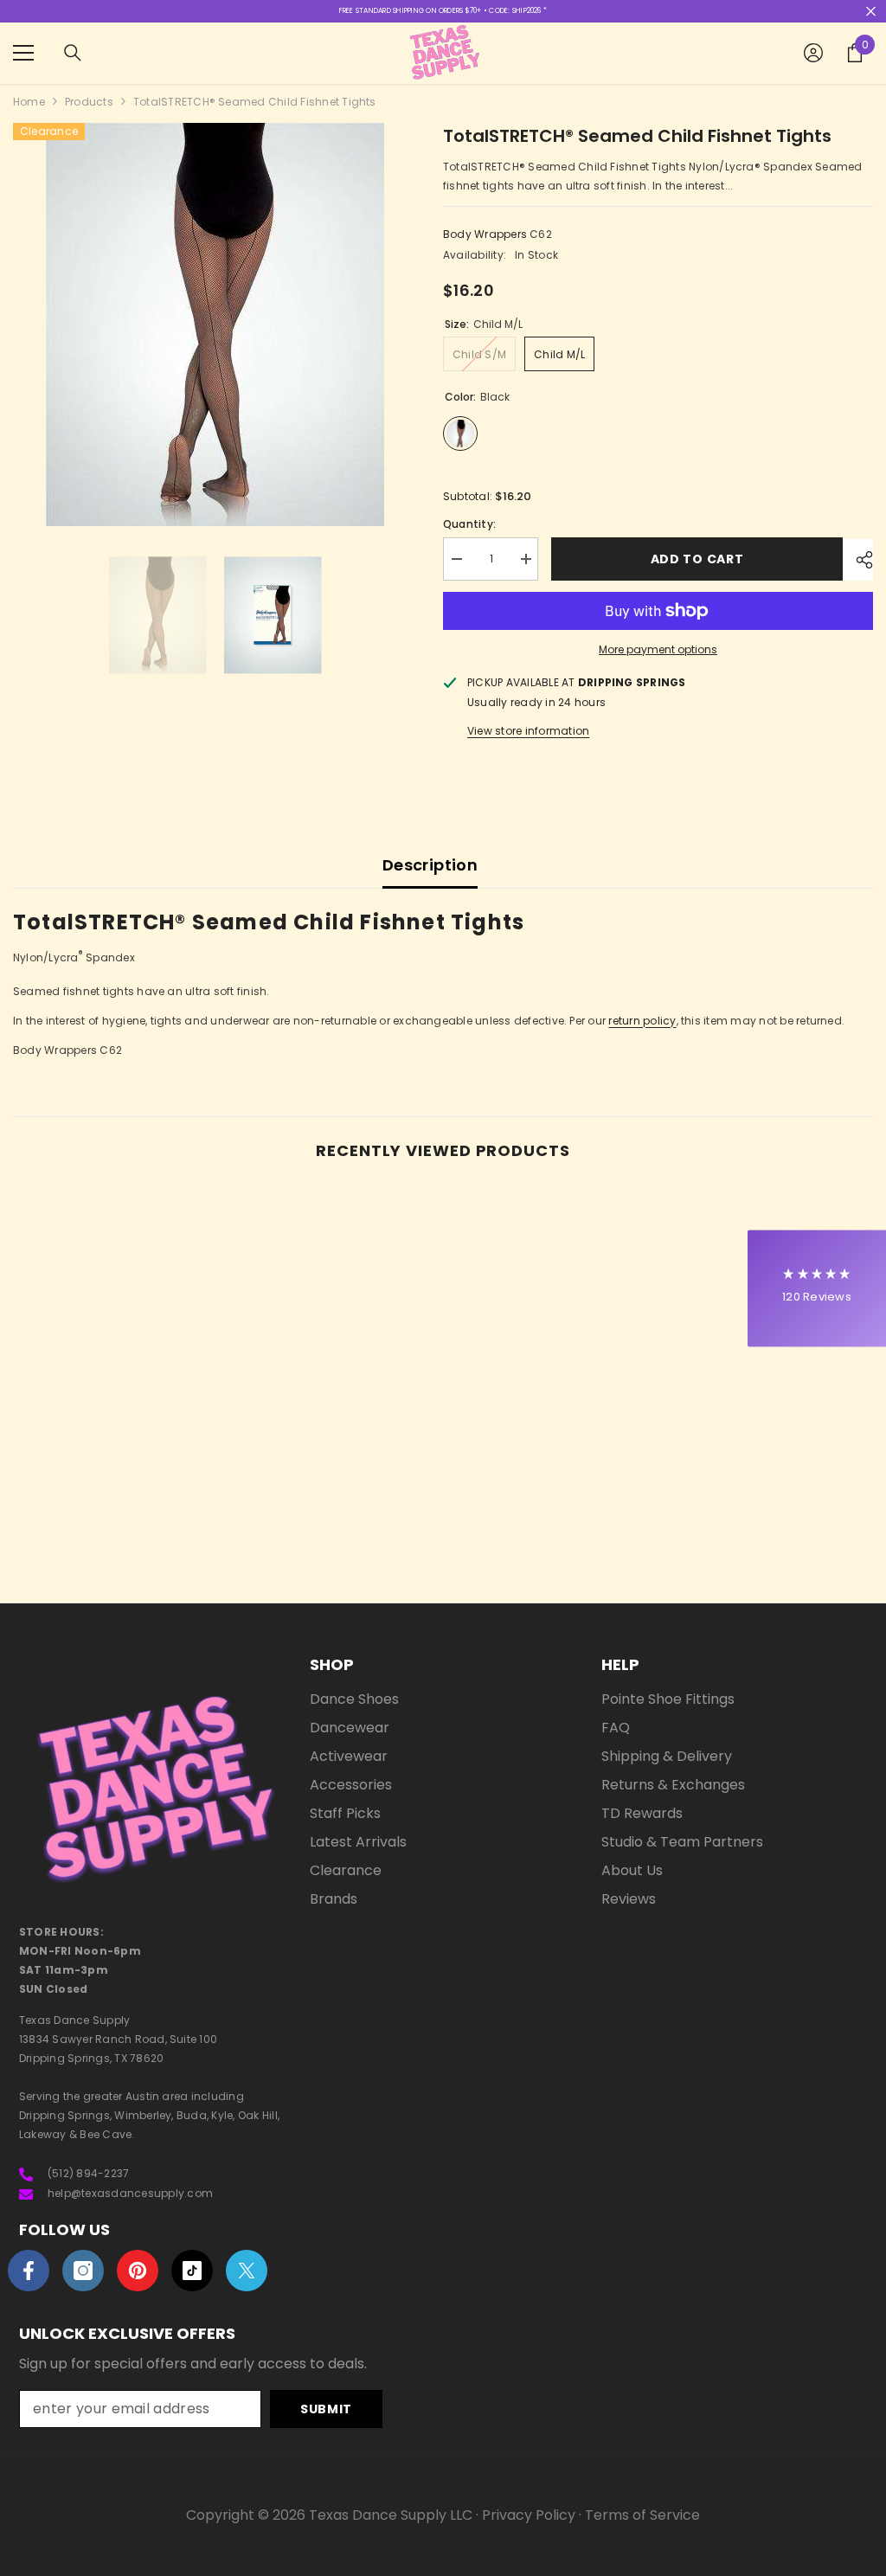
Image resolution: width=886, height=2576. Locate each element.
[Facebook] (29, 2271)
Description (430, 865)
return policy (642, 1021)
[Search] (73, 53)
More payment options (658, 649)
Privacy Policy (529, 2515)
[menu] (23, 53)
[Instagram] (83, 2271)
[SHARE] (858, 560)
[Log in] (813, 53)
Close (871, 12)
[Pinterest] (138, 2271)
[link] (116, 1507)
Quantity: (469, 524)
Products (89, 102)
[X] (247, 2271)
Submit (326, 2409)
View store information (528, 731)
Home (29, 102)
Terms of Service (642, 2515)
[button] (817, 1288)
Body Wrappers (485, 234)
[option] (215, 324)
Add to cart (697, 559)
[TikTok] (192, 2271)
